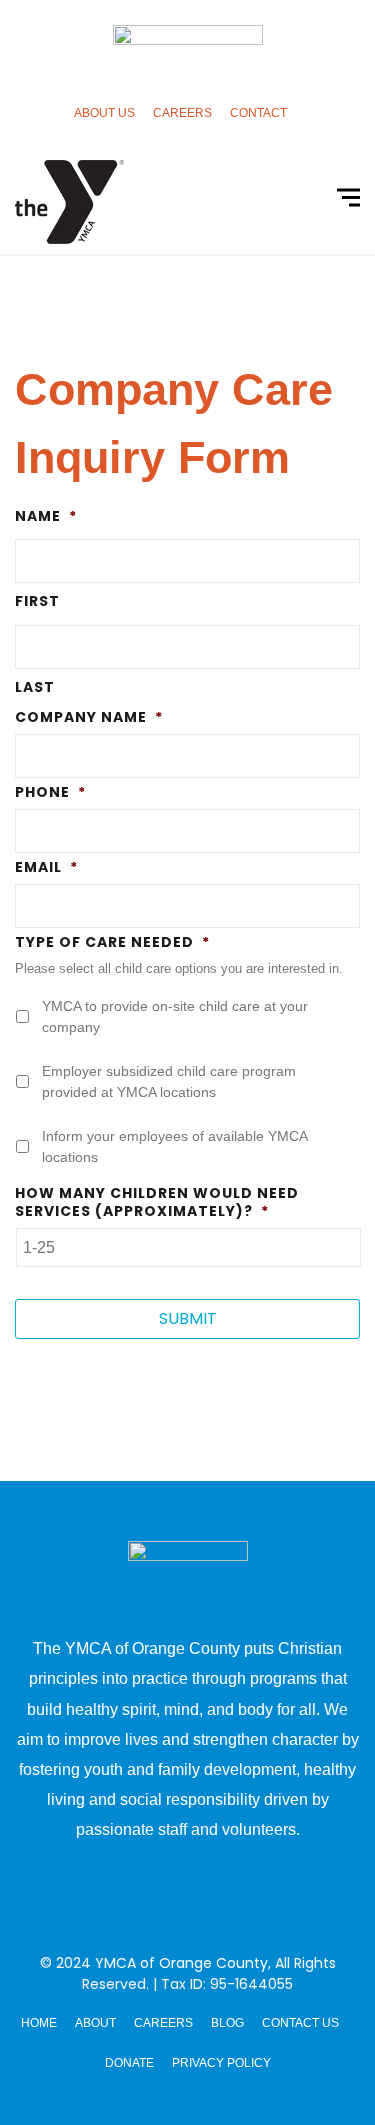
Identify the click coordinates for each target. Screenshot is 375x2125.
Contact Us (300, 2023)
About (95, 2023)
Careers (182, 113)
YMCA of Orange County (181, 1963)
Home (39, 2023)
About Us (104, 113)
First (37, 601)
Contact (258, 113)
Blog (227, 2023)
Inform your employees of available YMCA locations (174, 1146)
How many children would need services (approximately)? (157, 1202)
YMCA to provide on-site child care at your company (175, 1016)
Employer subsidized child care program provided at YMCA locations (169, 1081)
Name (46, 516)
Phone (50, 792)
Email (46, 867)
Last (35, 687)
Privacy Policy (221, 2063)
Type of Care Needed (112, 942)
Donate (129, 2063)
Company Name (89, 717)
